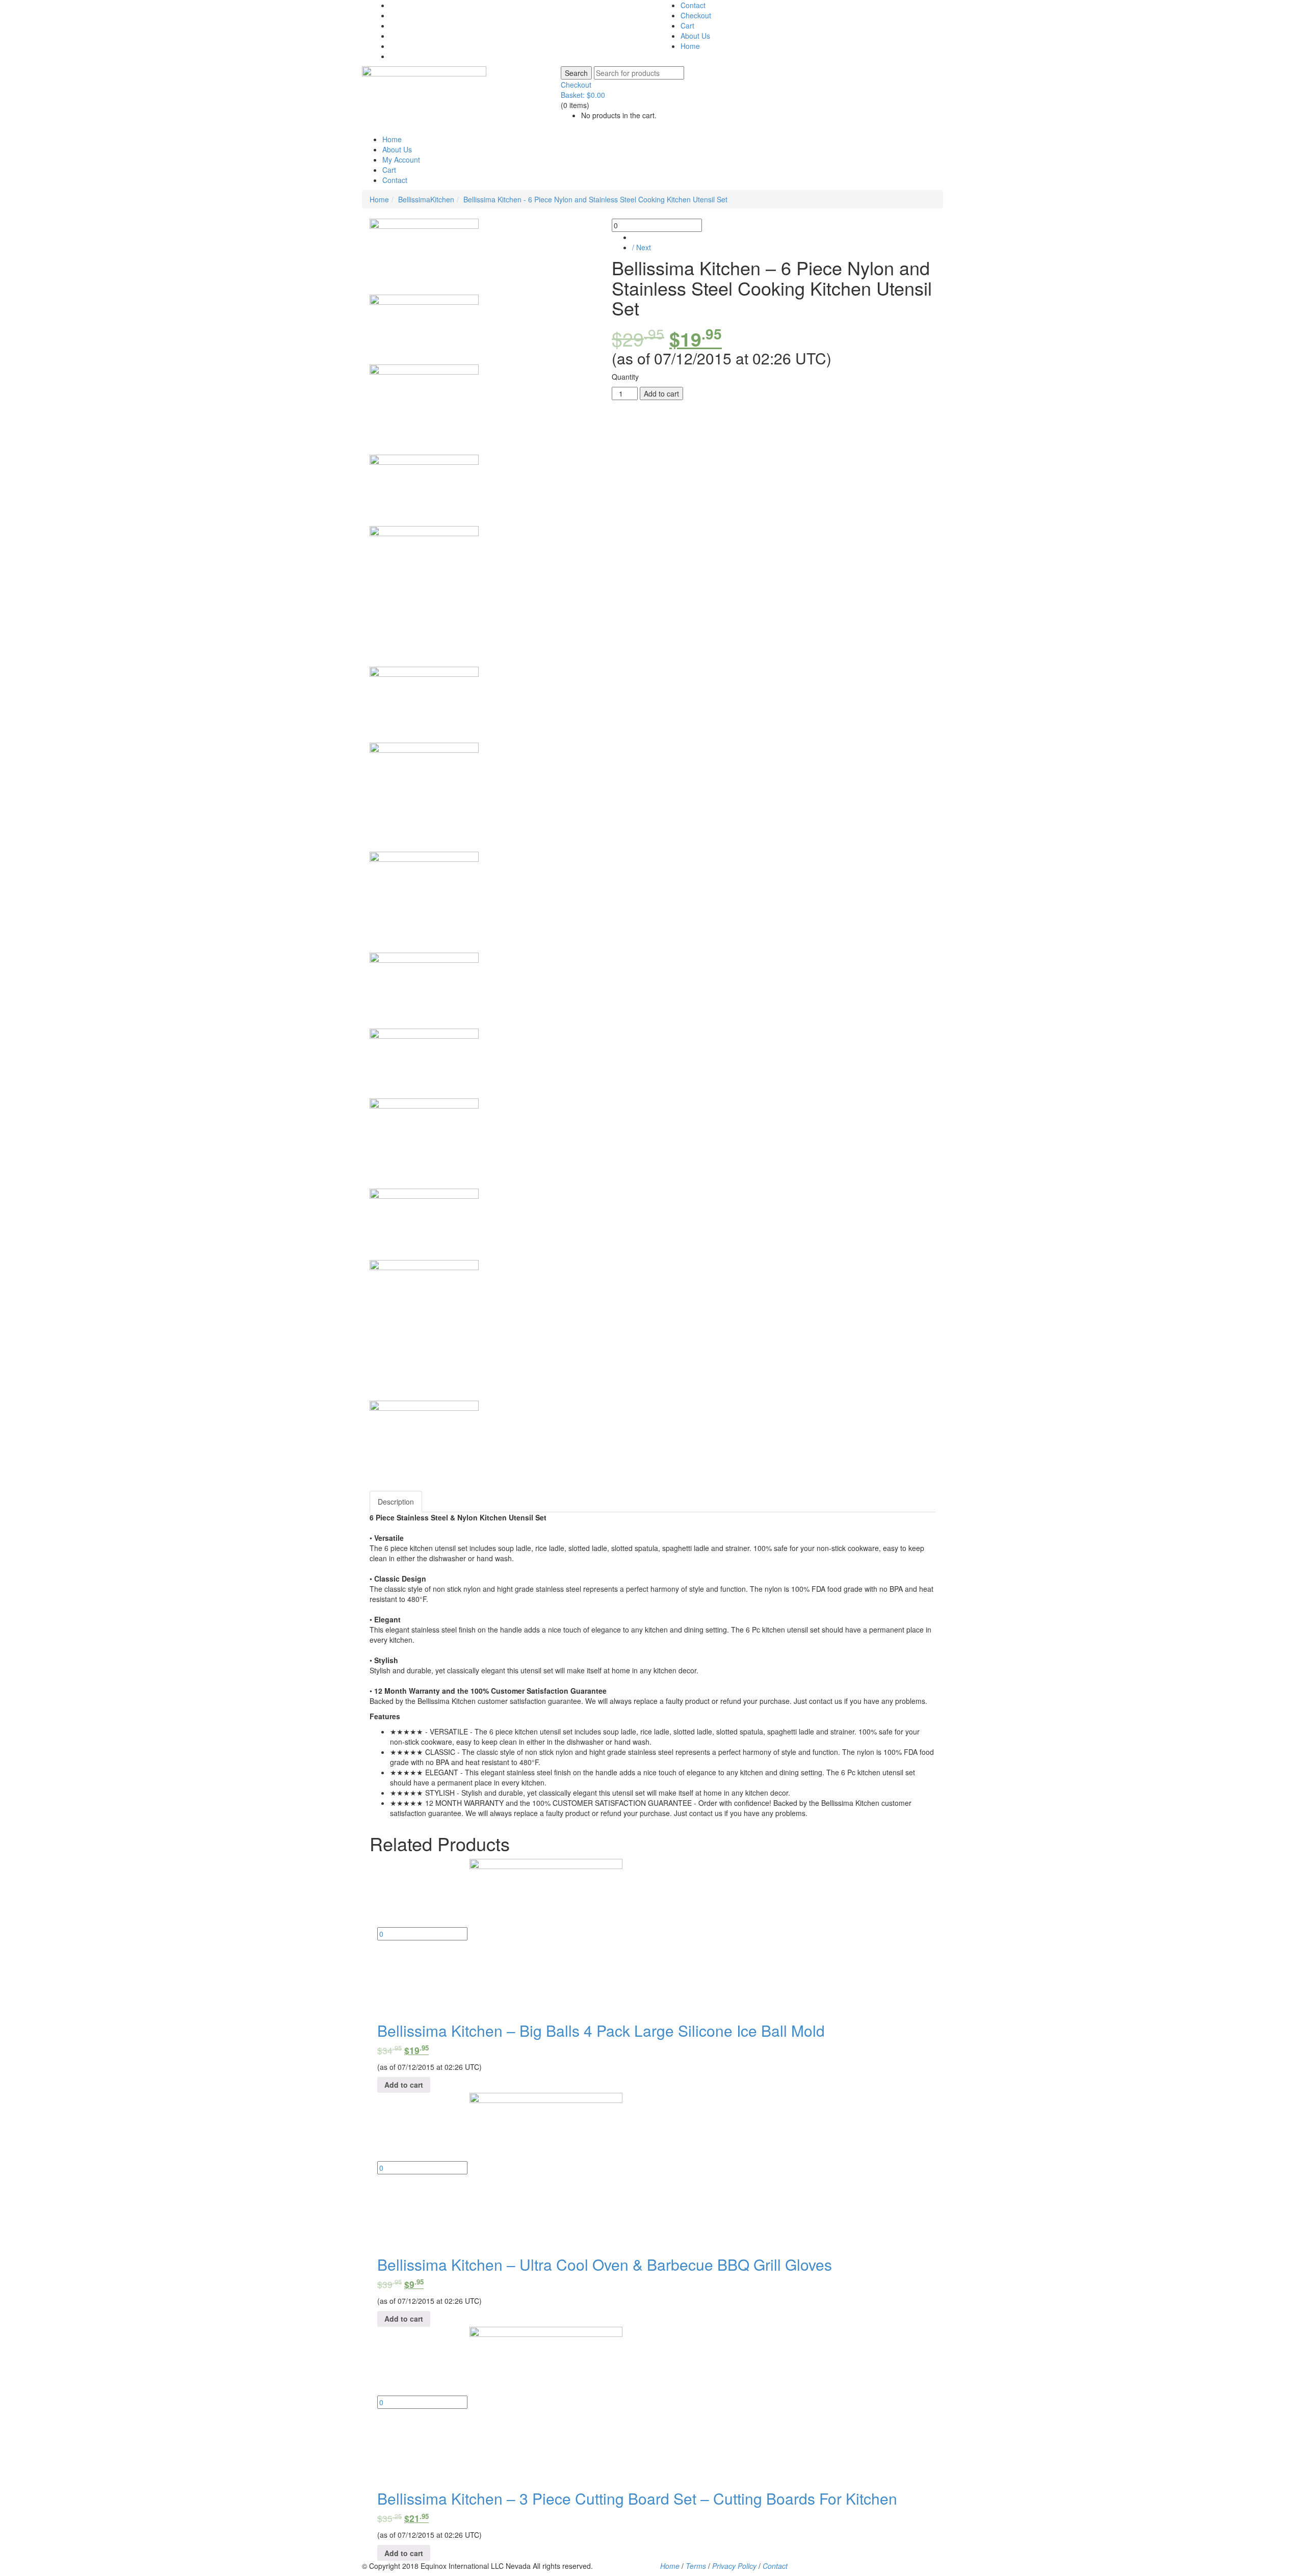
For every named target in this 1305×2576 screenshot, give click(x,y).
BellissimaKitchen (426, 199)
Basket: (583, 95)
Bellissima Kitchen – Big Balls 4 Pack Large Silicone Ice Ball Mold (601, 2030)
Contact (693, 5)
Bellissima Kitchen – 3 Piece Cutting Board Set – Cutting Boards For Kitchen (637, 2498)
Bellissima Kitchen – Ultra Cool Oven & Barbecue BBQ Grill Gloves (605, 2264)
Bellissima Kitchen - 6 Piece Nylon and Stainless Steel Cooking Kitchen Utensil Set (595, 199)
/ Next (642, 247)
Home (690, 46)
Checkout (696, 15)
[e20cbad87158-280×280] (424, 797)
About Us (695, 36)
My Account (401, 160)
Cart (687, 25)
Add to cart (661, 393)
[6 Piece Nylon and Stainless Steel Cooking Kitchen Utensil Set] (424, 257)
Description (396, 1502)
